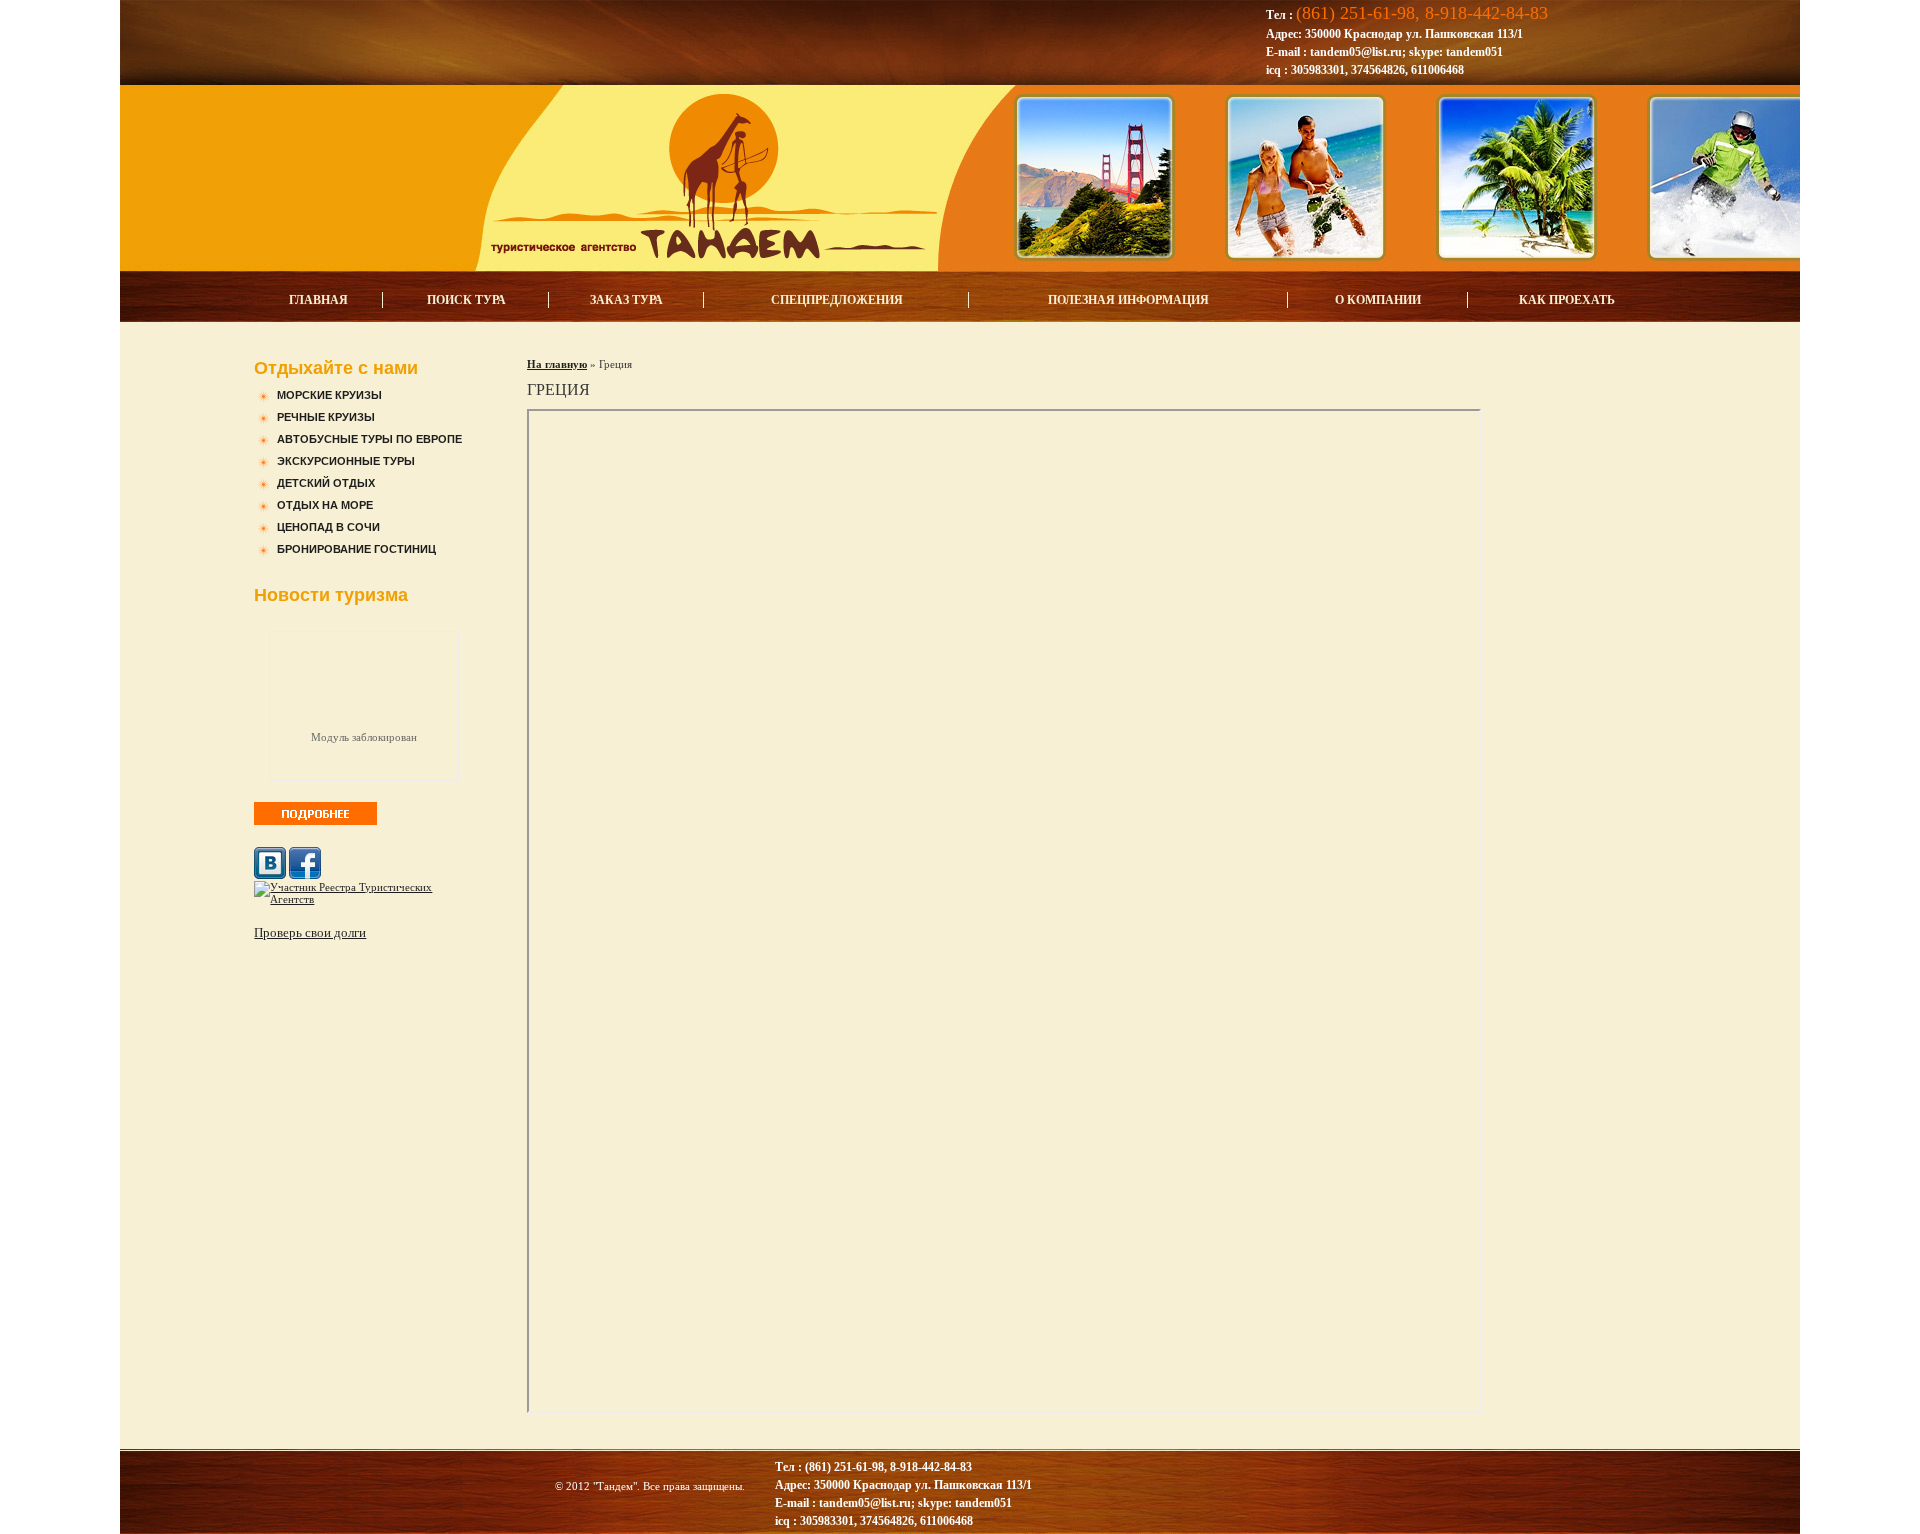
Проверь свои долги (310, 932)
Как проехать (1567, 300)
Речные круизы (326, 417)
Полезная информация (1128, 300)
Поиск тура (466, 300)
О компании (1378, 300)
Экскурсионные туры (346, 461)
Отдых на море (325, 505)
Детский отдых (326, 483)
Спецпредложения (837, 300)
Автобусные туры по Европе (369, 439)
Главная (318, 300)
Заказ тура (626, 300)
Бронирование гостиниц (356, 549)
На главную (557, 364)
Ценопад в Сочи (328, 527)
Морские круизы (329, 395)
